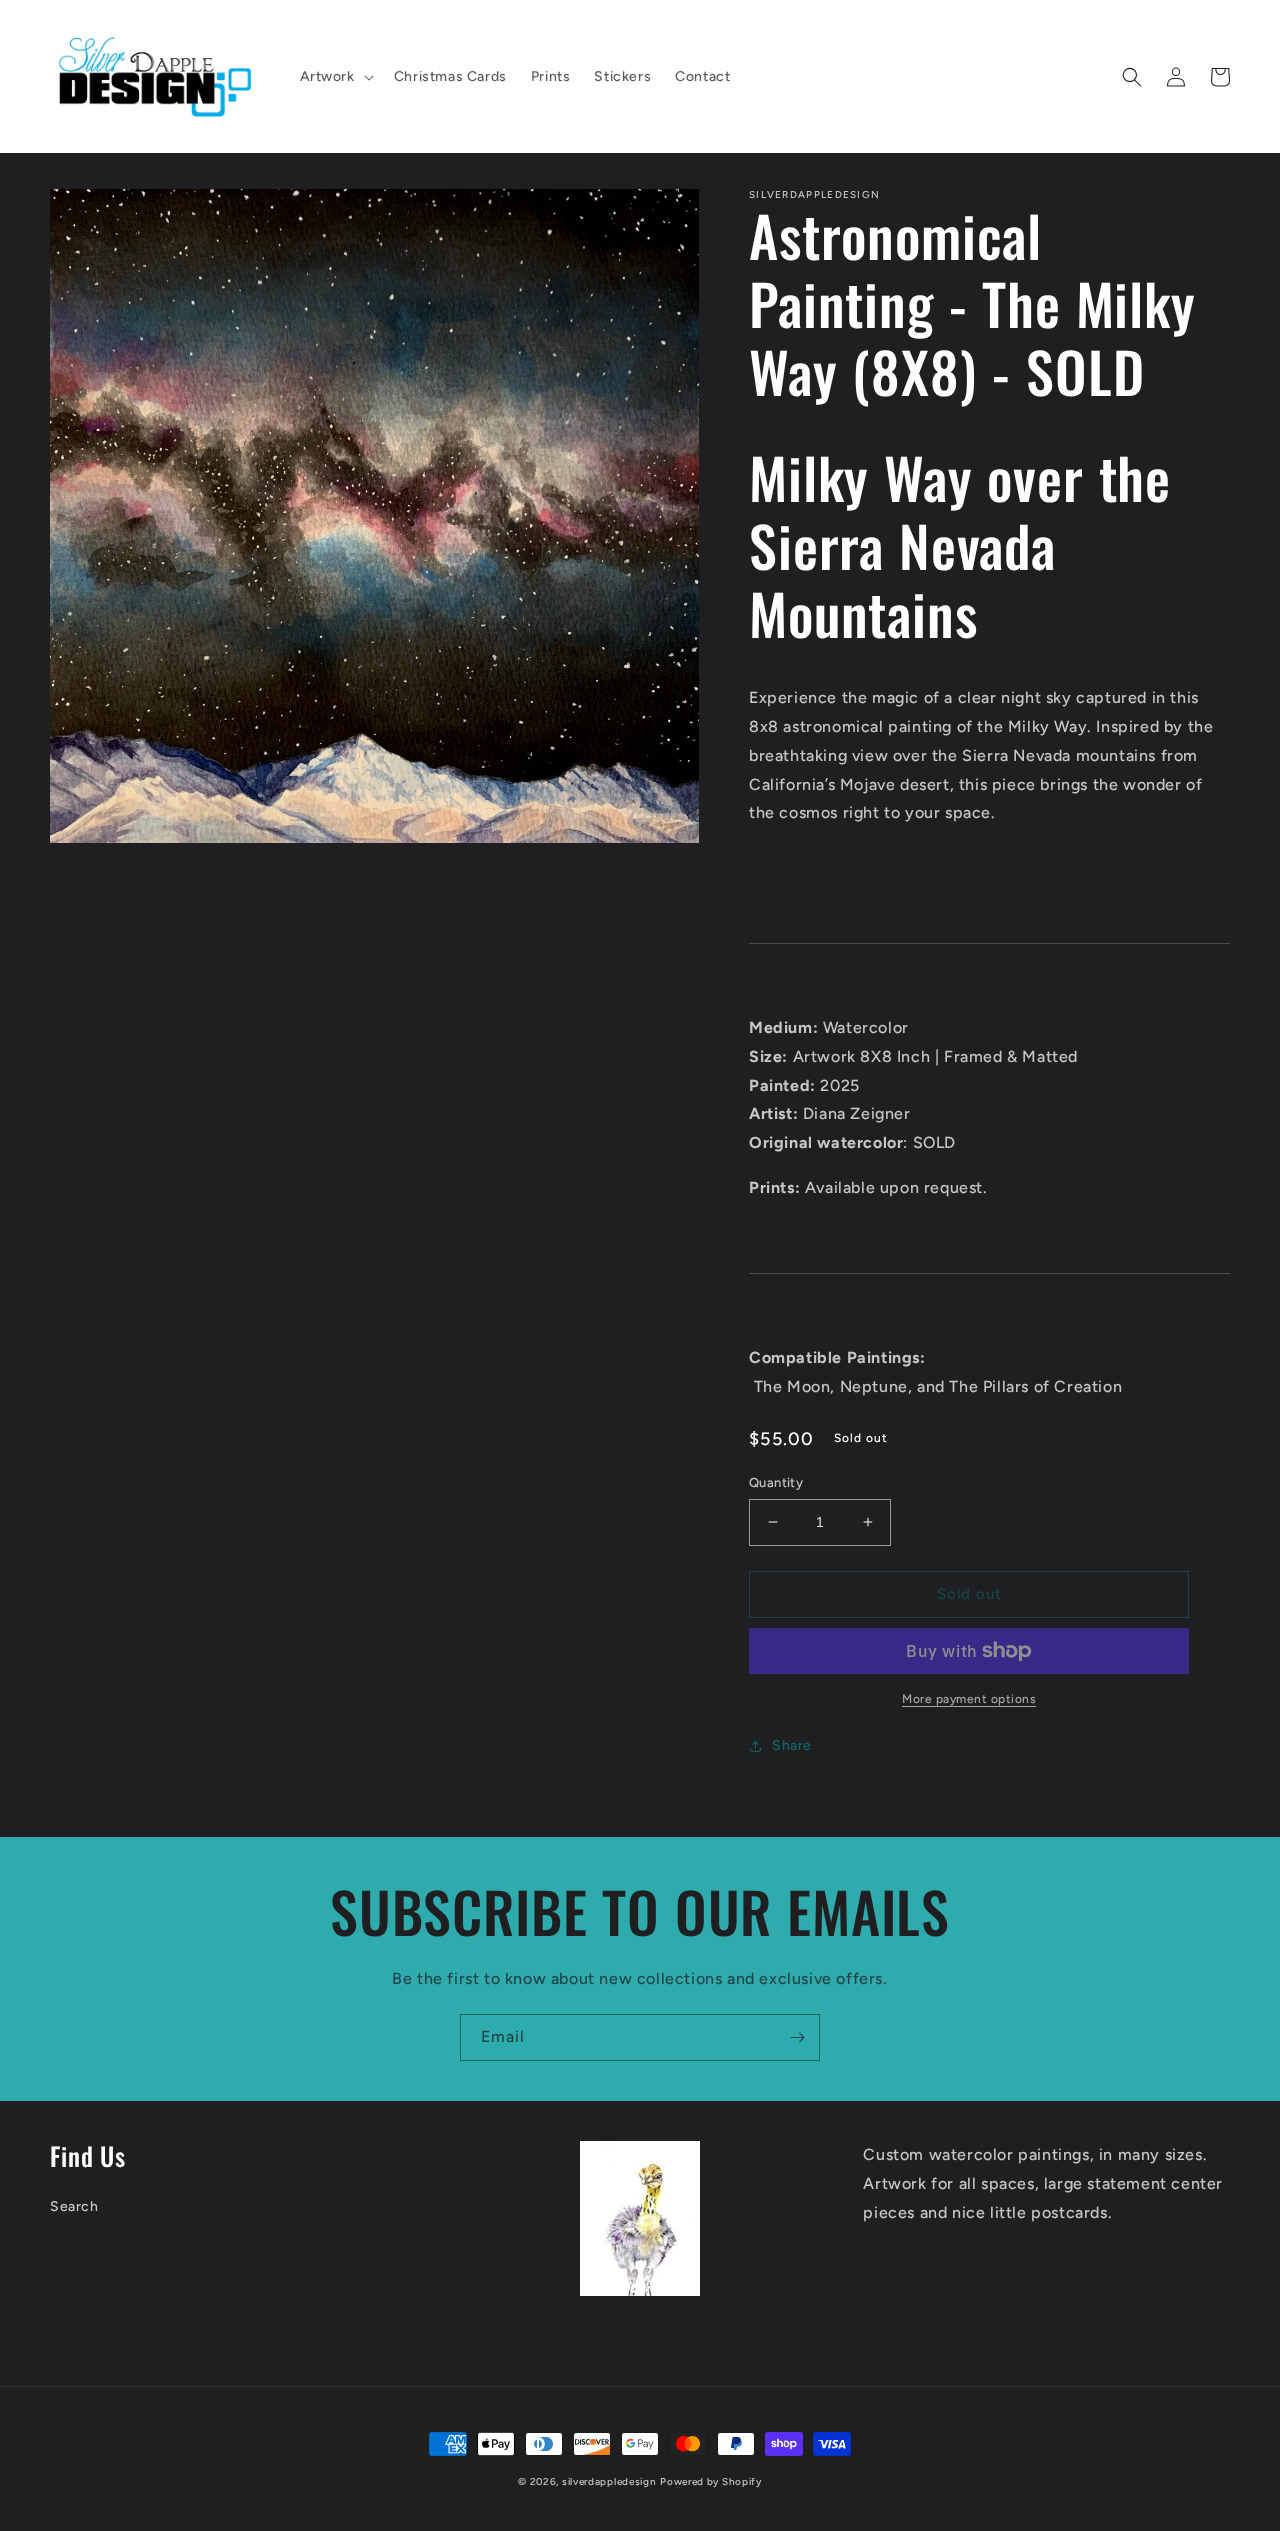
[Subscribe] (797, 2037)
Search (74, 2206)
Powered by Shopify (711, 2481)
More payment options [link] (969, 1699)
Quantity (776, 1482)
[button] (335, 77)
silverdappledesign (609, 2481)
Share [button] (792, 1745)
